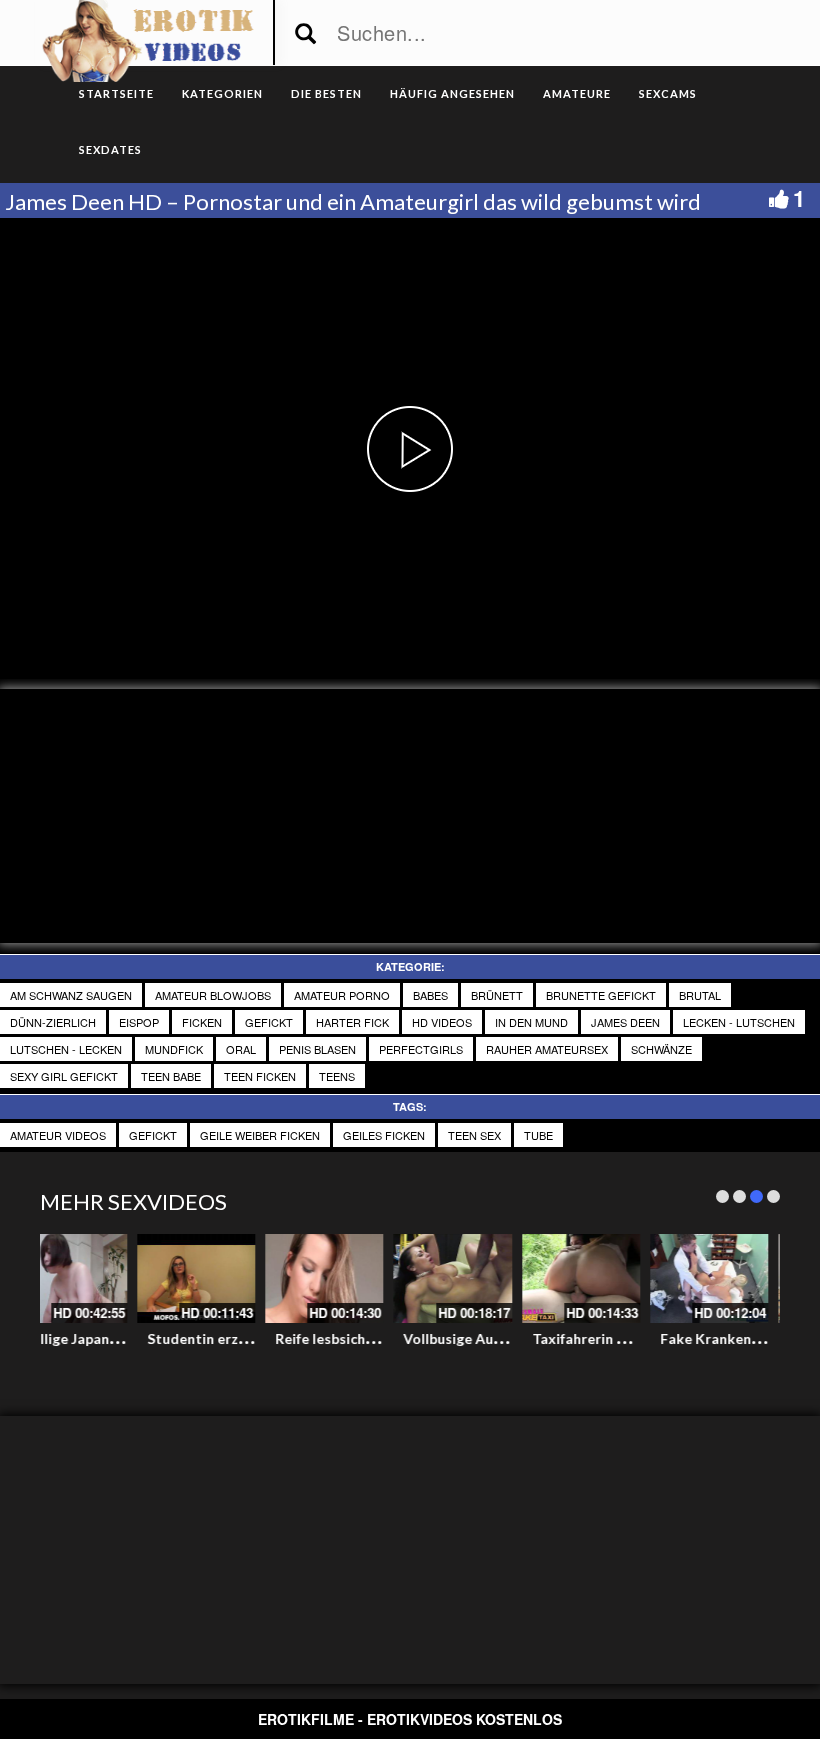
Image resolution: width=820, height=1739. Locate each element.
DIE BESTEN (326, 93)
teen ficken (260, 1076)
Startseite (116, 93)
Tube (538, 1135)
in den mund (531, 1022)
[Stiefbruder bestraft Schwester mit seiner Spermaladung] (504, 1278)
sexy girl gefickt (64, 1076)
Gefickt (269, 1022)
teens (337, 1076)
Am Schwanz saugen (71, 995)
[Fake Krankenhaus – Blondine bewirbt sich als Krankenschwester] (119, 1278)
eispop (139, 1022)
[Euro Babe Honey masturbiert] (760, 1278)
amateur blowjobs (213, 995)
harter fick (352, 1022)
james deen (625, 1022)
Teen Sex (474, 1135)
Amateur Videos (58, 1135)
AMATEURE (577, 93)
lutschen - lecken (66, 1049)
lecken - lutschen (739, 1022)
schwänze (661, 1049)
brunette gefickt (601, 995)
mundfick (174, 1049)
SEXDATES (110, 149)
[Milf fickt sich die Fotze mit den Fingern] (632, 1278)
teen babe (171, 1076)
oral (241, 1049)
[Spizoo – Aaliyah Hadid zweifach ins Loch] (375, 1278)
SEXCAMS (668, 93)
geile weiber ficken (260, 1135)
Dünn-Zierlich (53, 1022)
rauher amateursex (547, 1049)
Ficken (202, 1022)
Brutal (700, 995)
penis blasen (317, 1049)
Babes (430, 995)
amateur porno (342, 995)
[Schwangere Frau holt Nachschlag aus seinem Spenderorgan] (247, 1278)
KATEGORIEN (222, 93)
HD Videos (442, 1022)
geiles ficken (384, 1135)
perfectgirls (421, 1049)
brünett (497, 995)
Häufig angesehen (452, 93)
